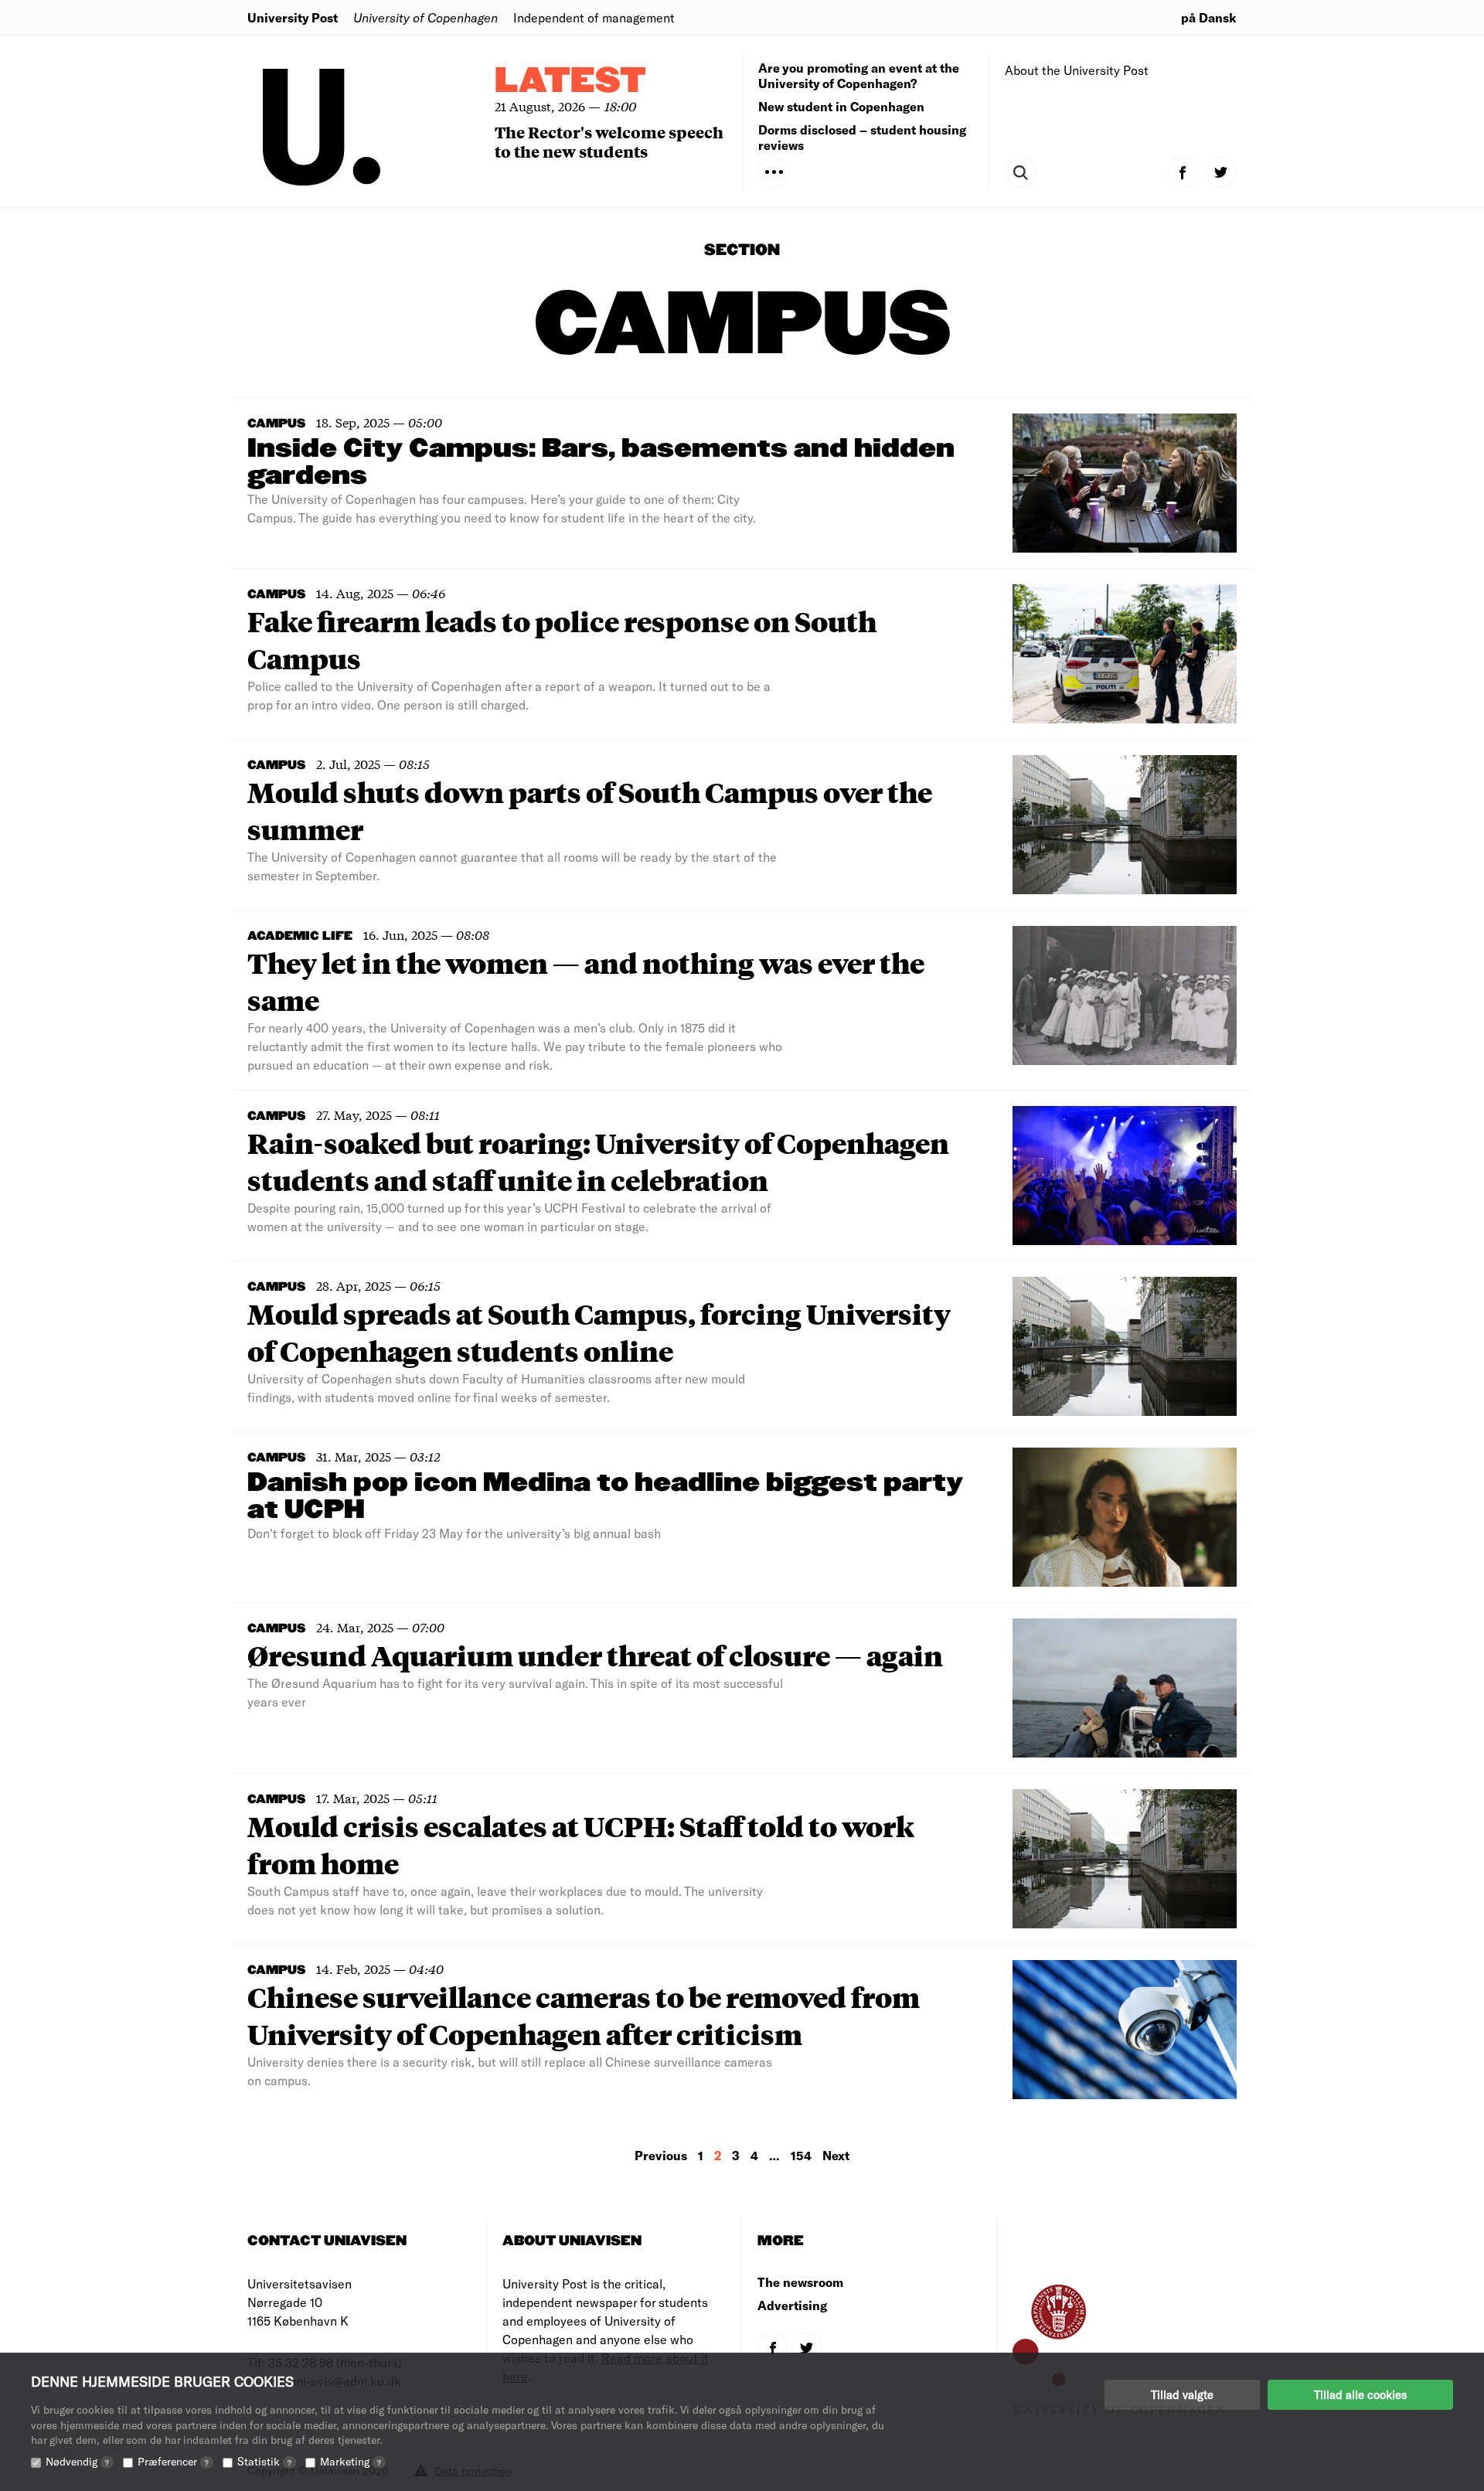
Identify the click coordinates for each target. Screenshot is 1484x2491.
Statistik (264, 2461)
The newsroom (800, 2282)
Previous (661, 2155)
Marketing (351, 2461)
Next (836, 2155)
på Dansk (1209, 17)
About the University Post (1077, 70)
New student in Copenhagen (841, 106)
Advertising (792, 2305)
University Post (293, 17)
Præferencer (173, 2461)
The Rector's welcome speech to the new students (609, 141)
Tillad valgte (1182, 2394)
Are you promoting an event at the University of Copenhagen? (859, 75)
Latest (570, 82)
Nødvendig (77, 2461)
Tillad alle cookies (1360, 2394)
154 (801, 2155)
